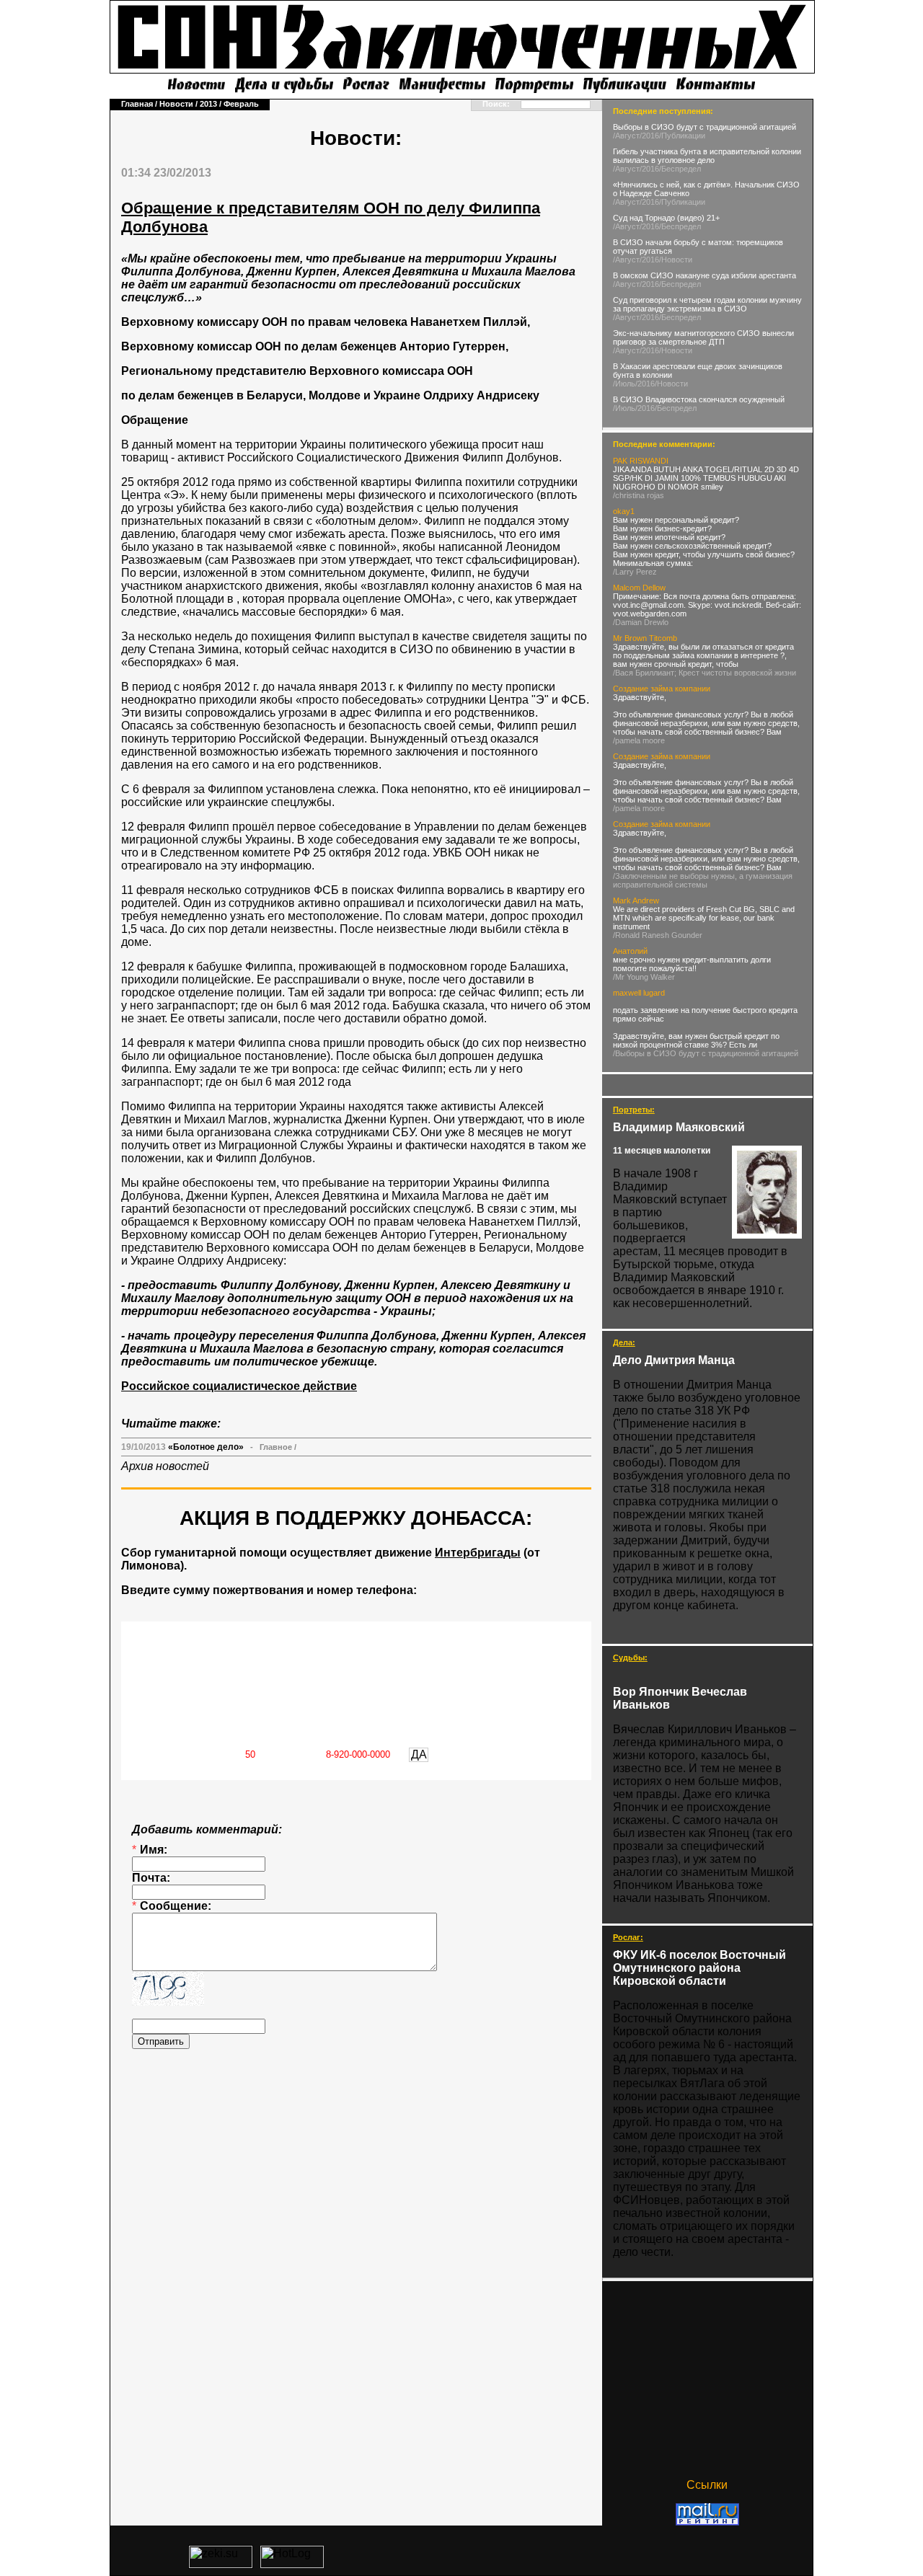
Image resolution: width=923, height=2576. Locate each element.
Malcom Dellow (639, 588)
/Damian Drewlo (641, 622)
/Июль (624, 384)
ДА (419, 1754)
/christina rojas (639, 495)
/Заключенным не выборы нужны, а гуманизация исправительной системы (703, 880)
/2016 (649, 136)
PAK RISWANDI (641, 461)
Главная (137, 104)
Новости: (356, 138)
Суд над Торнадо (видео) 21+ (666, 218)
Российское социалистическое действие (239, 1386)
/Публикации (682, 136)
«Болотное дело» (206, 1447)
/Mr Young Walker (644, 977)
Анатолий (630, 951)
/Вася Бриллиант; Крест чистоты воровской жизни (705, 673)
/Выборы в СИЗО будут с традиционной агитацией (706, 1053)
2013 (208, 104)
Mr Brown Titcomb (645, 638)
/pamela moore (639, 740)
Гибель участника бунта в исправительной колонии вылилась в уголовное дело (707, 156)
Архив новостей (165, 1466)
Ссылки (707, 2485)
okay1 (624, 511)
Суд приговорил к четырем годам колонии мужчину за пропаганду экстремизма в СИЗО (707, 304)
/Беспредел (680, 169)
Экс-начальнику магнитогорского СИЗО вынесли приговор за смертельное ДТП (703, 337)
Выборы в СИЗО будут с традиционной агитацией (705, 127)
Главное (276, 1447)
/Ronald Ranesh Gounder (658, 935)
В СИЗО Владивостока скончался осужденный (699, 399)
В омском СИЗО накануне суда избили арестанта (705, 275)
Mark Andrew (636, 900)
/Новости (676, 260)
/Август (626, 136)
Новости (176, 104)
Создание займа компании (662, 689)
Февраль (241, 104)
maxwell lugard (639, 993)
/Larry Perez (635, 572)
